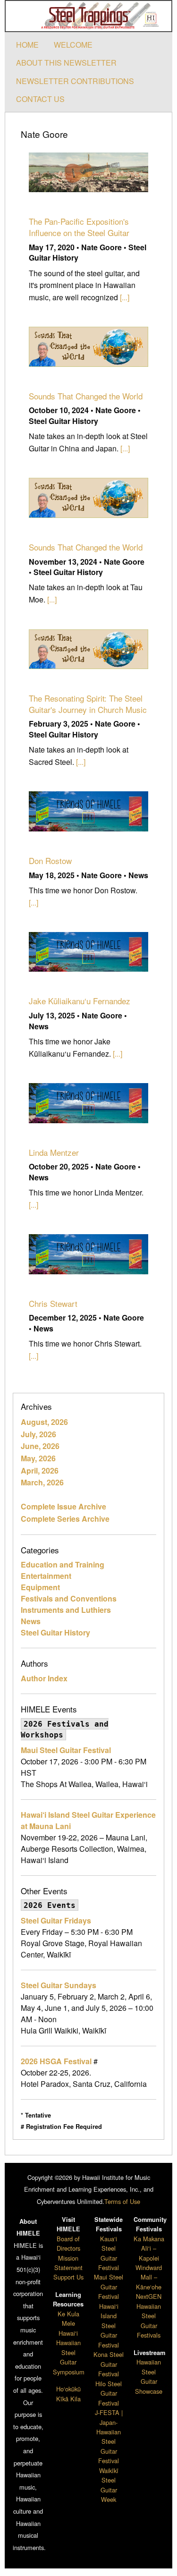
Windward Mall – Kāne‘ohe (149, 2277)
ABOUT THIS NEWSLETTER (66, 63)
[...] (125, 297)
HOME (27, 45)
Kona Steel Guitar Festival (109, 2364)
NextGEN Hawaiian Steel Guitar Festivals (149, 2316)
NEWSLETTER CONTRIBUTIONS (75, 81)
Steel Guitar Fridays (56, 1920)
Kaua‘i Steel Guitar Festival (109, 2253)
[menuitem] (27, 45)
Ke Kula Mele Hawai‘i (68, 2323)
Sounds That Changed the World (86, 396)
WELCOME (73, 45)
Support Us (68, 2277)
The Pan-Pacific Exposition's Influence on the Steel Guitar (79, 227)
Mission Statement (68, 2263)
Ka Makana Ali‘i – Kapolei (149, 2248)
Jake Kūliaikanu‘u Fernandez (80, 1001)
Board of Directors (68, 2243)
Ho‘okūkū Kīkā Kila (68, 2394)
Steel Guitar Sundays (59, 1985)
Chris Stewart (53, 1303)
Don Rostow (50, 860)
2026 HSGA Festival (56, 2061)
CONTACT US (40, 99)
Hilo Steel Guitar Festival (109, 2393)
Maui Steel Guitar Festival (66, 1750)
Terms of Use (122, 2201)
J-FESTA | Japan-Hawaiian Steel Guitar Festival (109, 2436)
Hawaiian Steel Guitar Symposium (69, 2357)
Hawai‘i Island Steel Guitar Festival (109, 2326)
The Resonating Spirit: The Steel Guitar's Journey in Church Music (88, 704)
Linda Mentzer (54, 1152)
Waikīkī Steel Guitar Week (109, 2485)
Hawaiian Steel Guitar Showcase (149, 2376)
